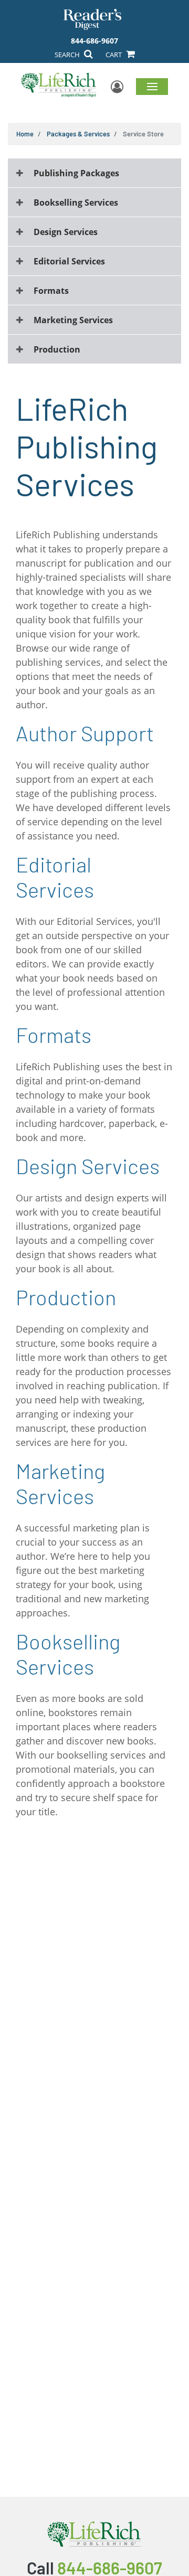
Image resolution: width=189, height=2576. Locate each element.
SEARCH (68, 55)
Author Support (85, 733)
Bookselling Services (76, 203)
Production (57, 349)
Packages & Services (78, 134)
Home (25, 134)
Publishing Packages (76, 173)
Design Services (66, 232)
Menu (152, 86)
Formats (51, 291)
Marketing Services (73, 320)
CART (114, 55)
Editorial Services (69, 261)
